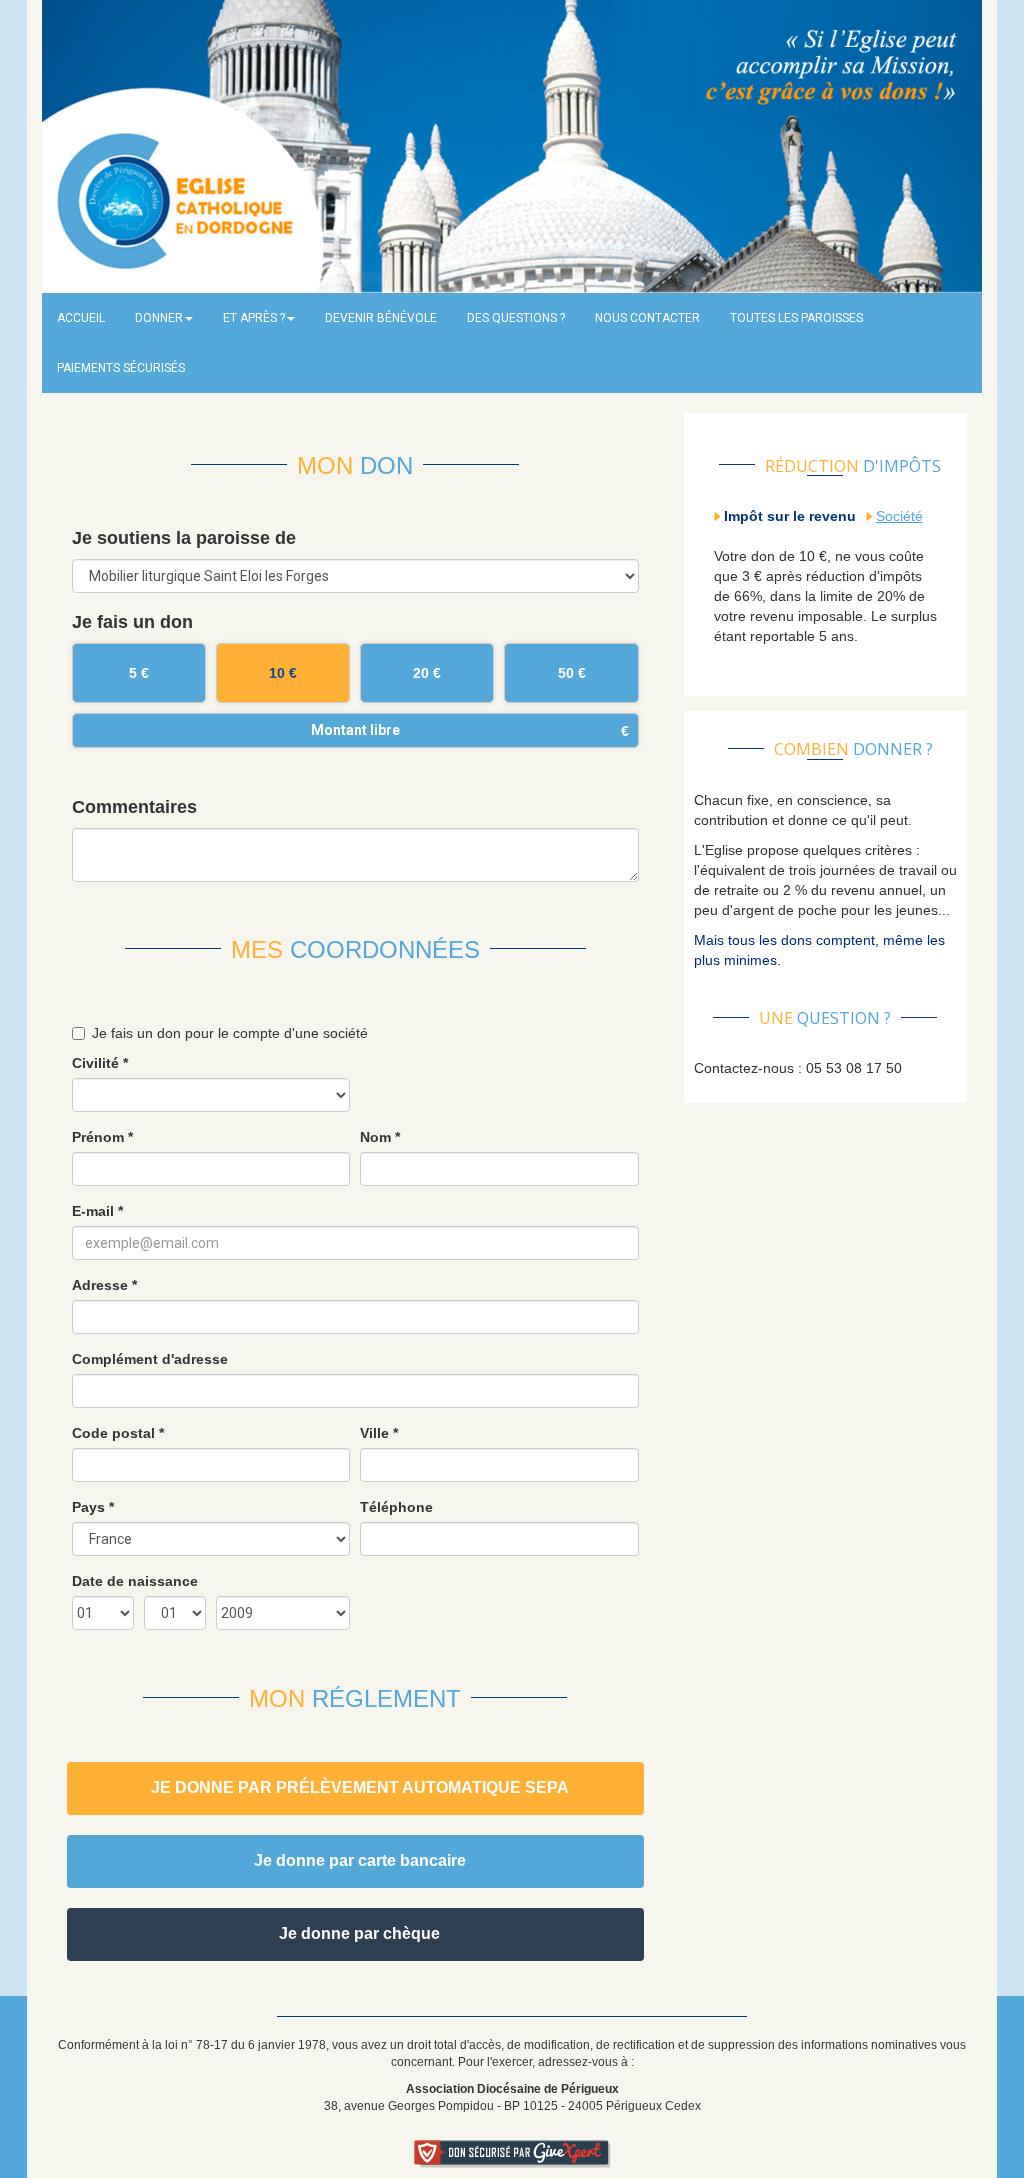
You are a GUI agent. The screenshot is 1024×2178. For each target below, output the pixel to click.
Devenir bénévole (381, 318)
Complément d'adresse (150, 1359)
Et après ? (254, 318)
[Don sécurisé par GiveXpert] (512, 2154)
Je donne (360, 1787)
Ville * (379, 1433)
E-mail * (97, 1211)
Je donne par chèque (359, 1933)
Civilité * (100, 1063)
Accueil (81, 318)
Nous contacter (647, 318)
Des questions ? (516, 318)
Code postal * (118, 1433)
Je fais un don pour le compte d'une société (230, 1033)
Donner (159, 318)
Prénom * (102, 1137)
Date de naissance (135, 1581)
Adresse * (104, 1285)
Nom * (380, 1137)
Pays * (93, 1507)
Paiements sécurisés (121, 368)
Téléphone (396, 1507)
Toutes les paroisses (796, 318)
